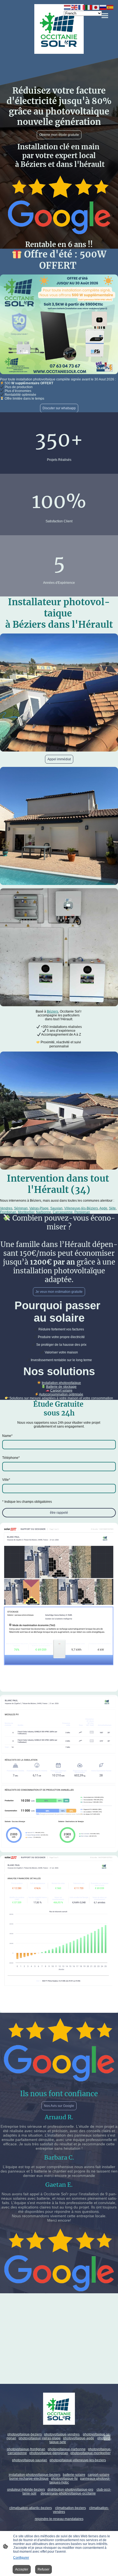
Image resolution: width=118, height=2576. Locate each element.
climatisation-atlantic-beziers (31, 2508)
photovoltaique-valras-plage (40, 2438)
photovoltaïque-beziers (25, 2434)
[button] (68, 7)
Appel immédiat (59, 759)
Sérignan (21, 1208)
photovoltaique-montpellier (91, 2453)
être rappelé (59, 1513)
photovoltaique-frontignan (26, 2449)
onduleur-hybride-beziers (26, 2490)
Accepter (22, 2569)
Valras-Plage (39, 1208)
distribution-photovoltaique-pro (70, 2490)
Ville (6, 1480)
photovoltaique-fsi (64, 2479)
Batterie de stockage (61, 1387)
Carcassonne (63, 1212)
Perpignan (82, 1212)
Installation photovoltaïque (61, 1383)
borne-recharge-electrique (29, 2479)
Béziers (53, 1011)
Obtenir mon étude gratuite (59, 135)
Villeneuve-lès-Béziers (81, 1208)
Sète (112, 1208)
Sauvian (56, 1208)
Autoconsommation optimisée (61, 1394)
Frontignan (8, 1212)
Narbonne (43, 1212)
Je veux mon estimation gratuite (59, 1292)
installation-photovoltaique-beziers (35, 2475)
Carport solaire (61, 1391)
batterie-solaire (74, 2475)
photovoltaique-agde (79, 2438)
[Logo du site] (59, 29)
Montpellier (26, 1212)
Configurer (21, 2558)
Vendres (6, 1208)
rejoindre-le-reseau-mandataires (59, 2519)
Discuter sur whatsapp (59, 408)
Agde (103, 1208)
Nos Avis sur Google (59, 2106)
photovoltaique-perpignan (49, 2453)
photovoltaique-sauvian (30, 2460)
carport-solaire (99, 2475)
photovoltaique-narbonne (67, 2449)
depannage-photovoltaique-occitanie (68, 2493)
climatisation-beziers (71, 2508)
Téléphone (11, 1458)
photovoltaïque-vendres (62, 2434)
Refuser (43, 2569)
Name (7, 1436)
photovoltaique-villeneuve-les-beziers (78, 2460)
